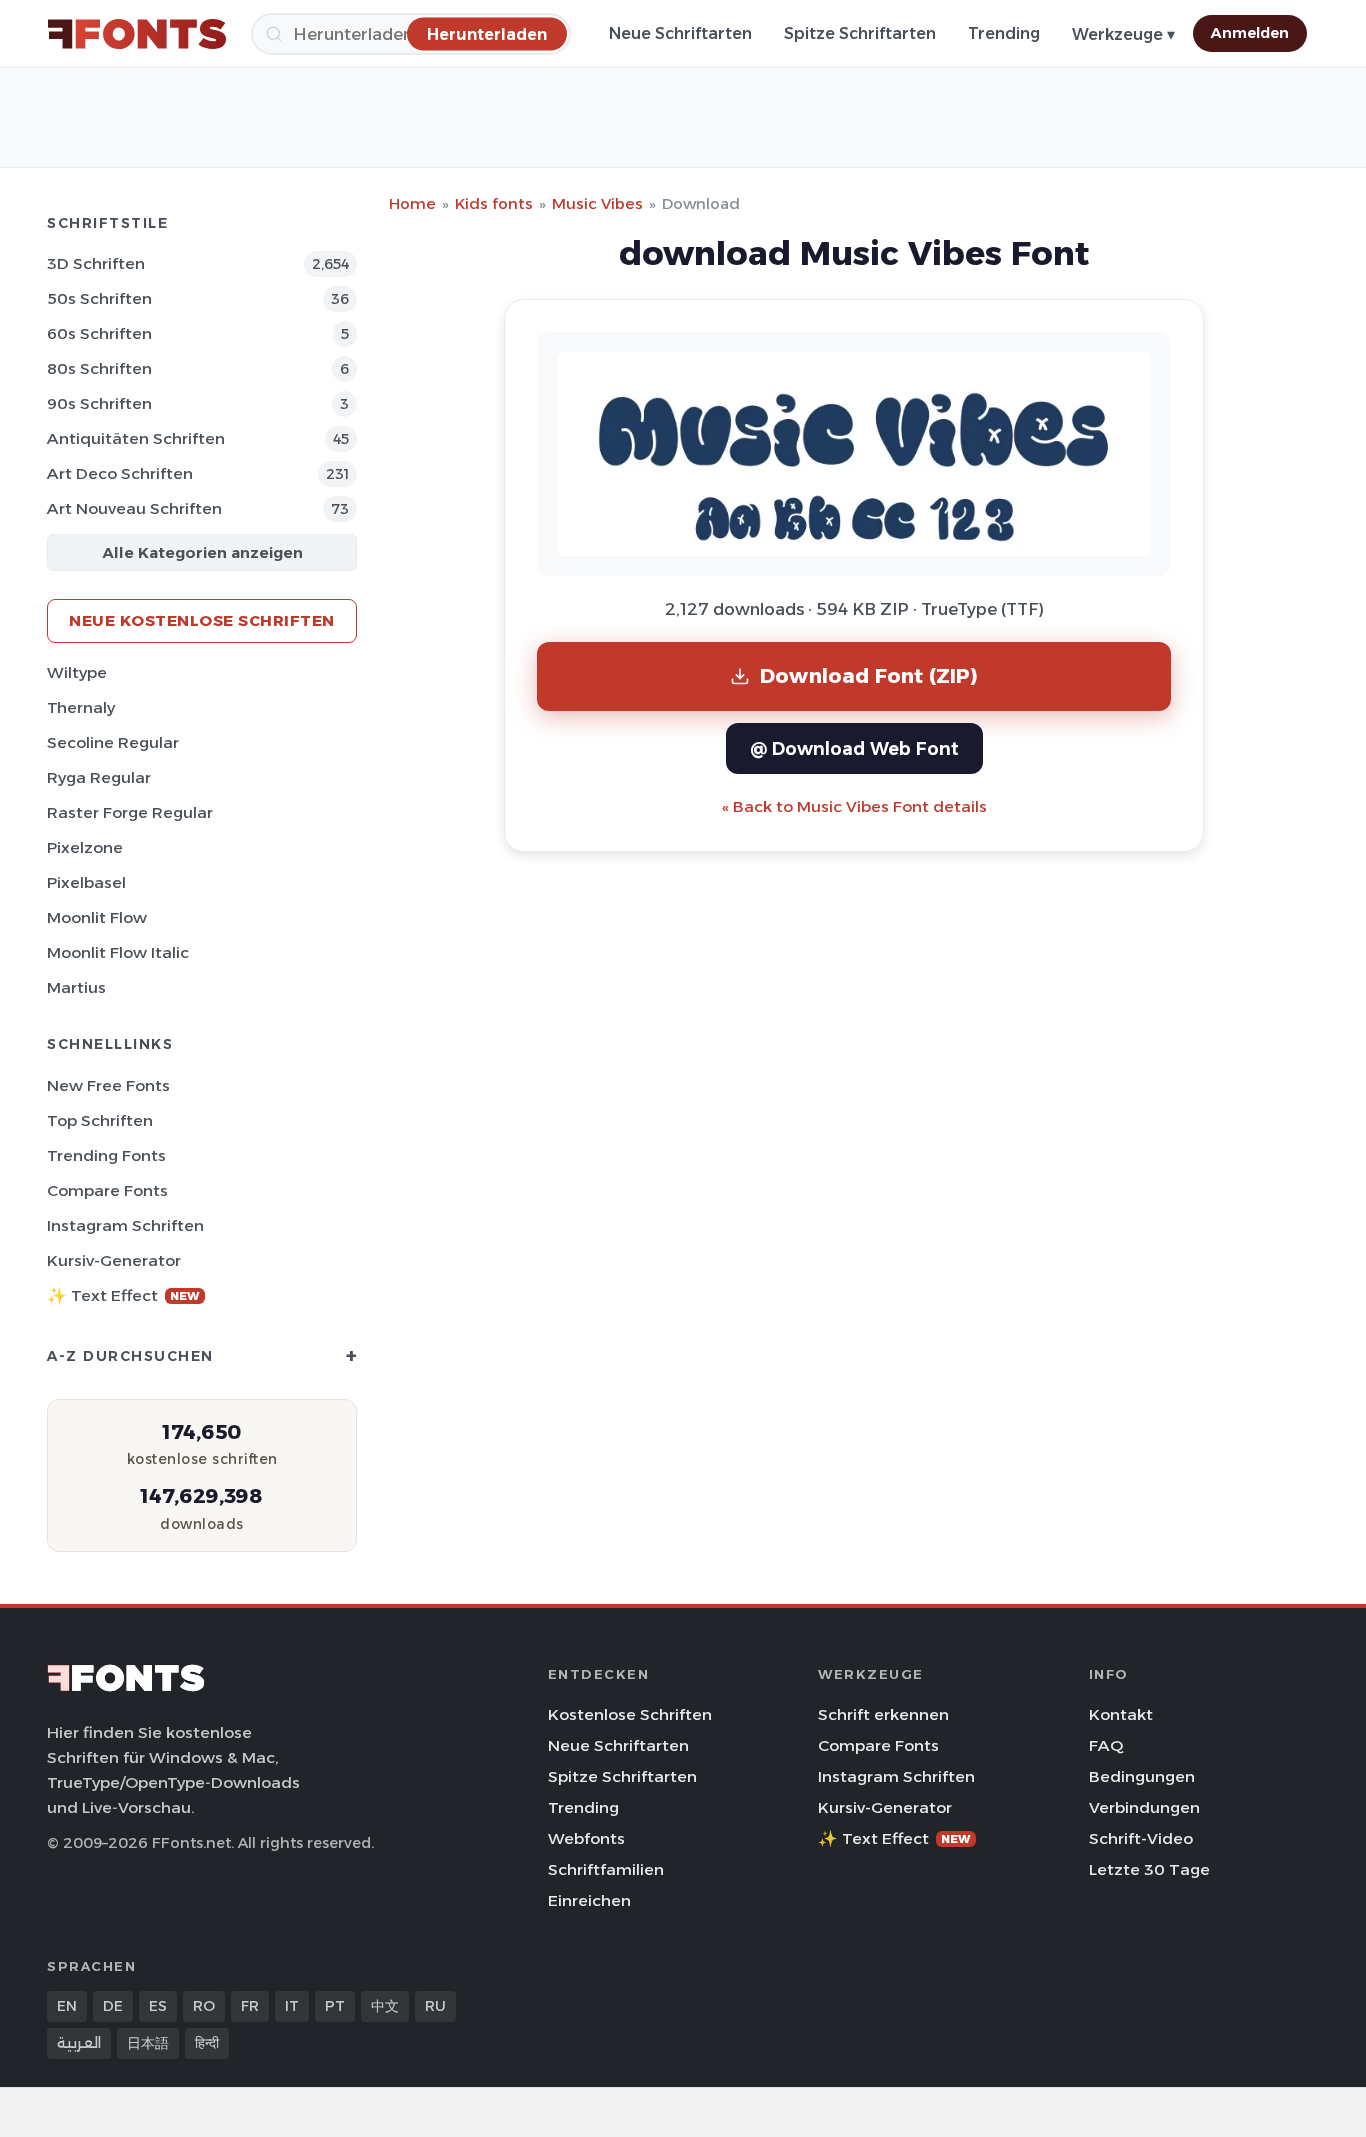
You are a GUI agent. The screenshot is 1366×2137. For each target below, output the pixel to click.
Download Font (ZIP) (869, 675)
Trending (1004, 33)
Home (412, 203)
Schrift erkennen (883, 1714)
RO (204, 2006)
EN (67, 2006)
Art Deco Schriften (120, 473)
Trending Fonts (106, 1155)
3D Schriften (96, 263)
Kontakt (1121, 1714)
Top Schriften (100, 1120)
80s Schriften (99, 368)
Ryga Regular (99, 777)
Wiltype (77, 672)
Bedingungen (1142, 1776)
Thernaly (81, 707)
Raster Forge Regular (130, 812)
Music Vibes (597, 203)
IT (292, 2006)
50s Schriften (99, 298)
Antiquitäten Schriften (136, 438)
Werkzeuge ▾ (1123, 34)
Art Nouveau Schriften (134, 508)
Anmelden (1250, 33)
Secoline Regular (113, 742)
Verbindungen (1144, 1807)
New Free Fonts (108, 1085)
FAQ (1106, 1745)
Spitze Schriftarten (860, 33)
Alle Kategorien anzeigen (202, 552)
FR (250, 2006)
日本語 (148, 2043)
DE (113, 2006)
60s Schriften (99, 333)
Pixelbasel (86, 882)
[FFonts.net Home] (137, 34)
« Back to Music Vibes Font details (854, 806)
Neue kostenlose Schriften (202, 620)
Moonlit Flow (97, 917)
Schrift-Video (1141, 1838)
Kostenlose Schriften (630, 1714)
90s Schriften (99, 403)
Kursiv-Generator (114, 1260)
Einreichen (589, 1900)
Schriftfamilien (606, 1869)
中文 (385, 2006)
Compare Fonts (107, 1190)
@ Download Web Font (854, 748)
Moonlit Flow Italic (118, 952)
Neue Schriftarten (680, 33)
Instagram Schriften (125, 1225)
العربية (79, 2043)
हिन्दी (207, 2043)
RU (435, 2006)
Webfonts (586, 1838)
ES (158, 2006)
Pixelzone (85, 847)
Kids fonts (494, 203)
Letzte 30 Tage (1149, 1869)
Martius (76, 987)
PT (335, 2006)
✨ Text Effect (123, 1295)
